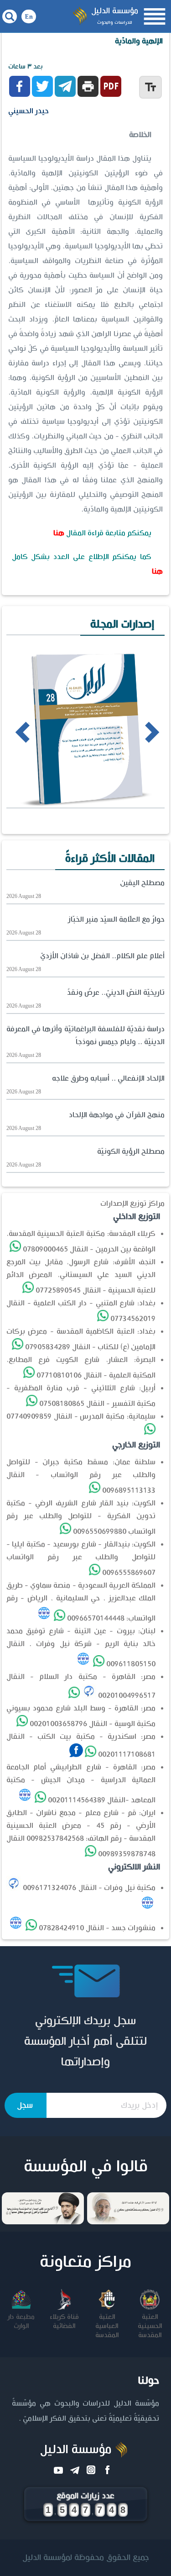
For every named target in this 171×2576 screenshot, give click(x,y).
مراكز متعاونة (85, 2262)
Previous (10, 731)
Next (136, 731)
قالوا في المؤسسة (86, 2167)
